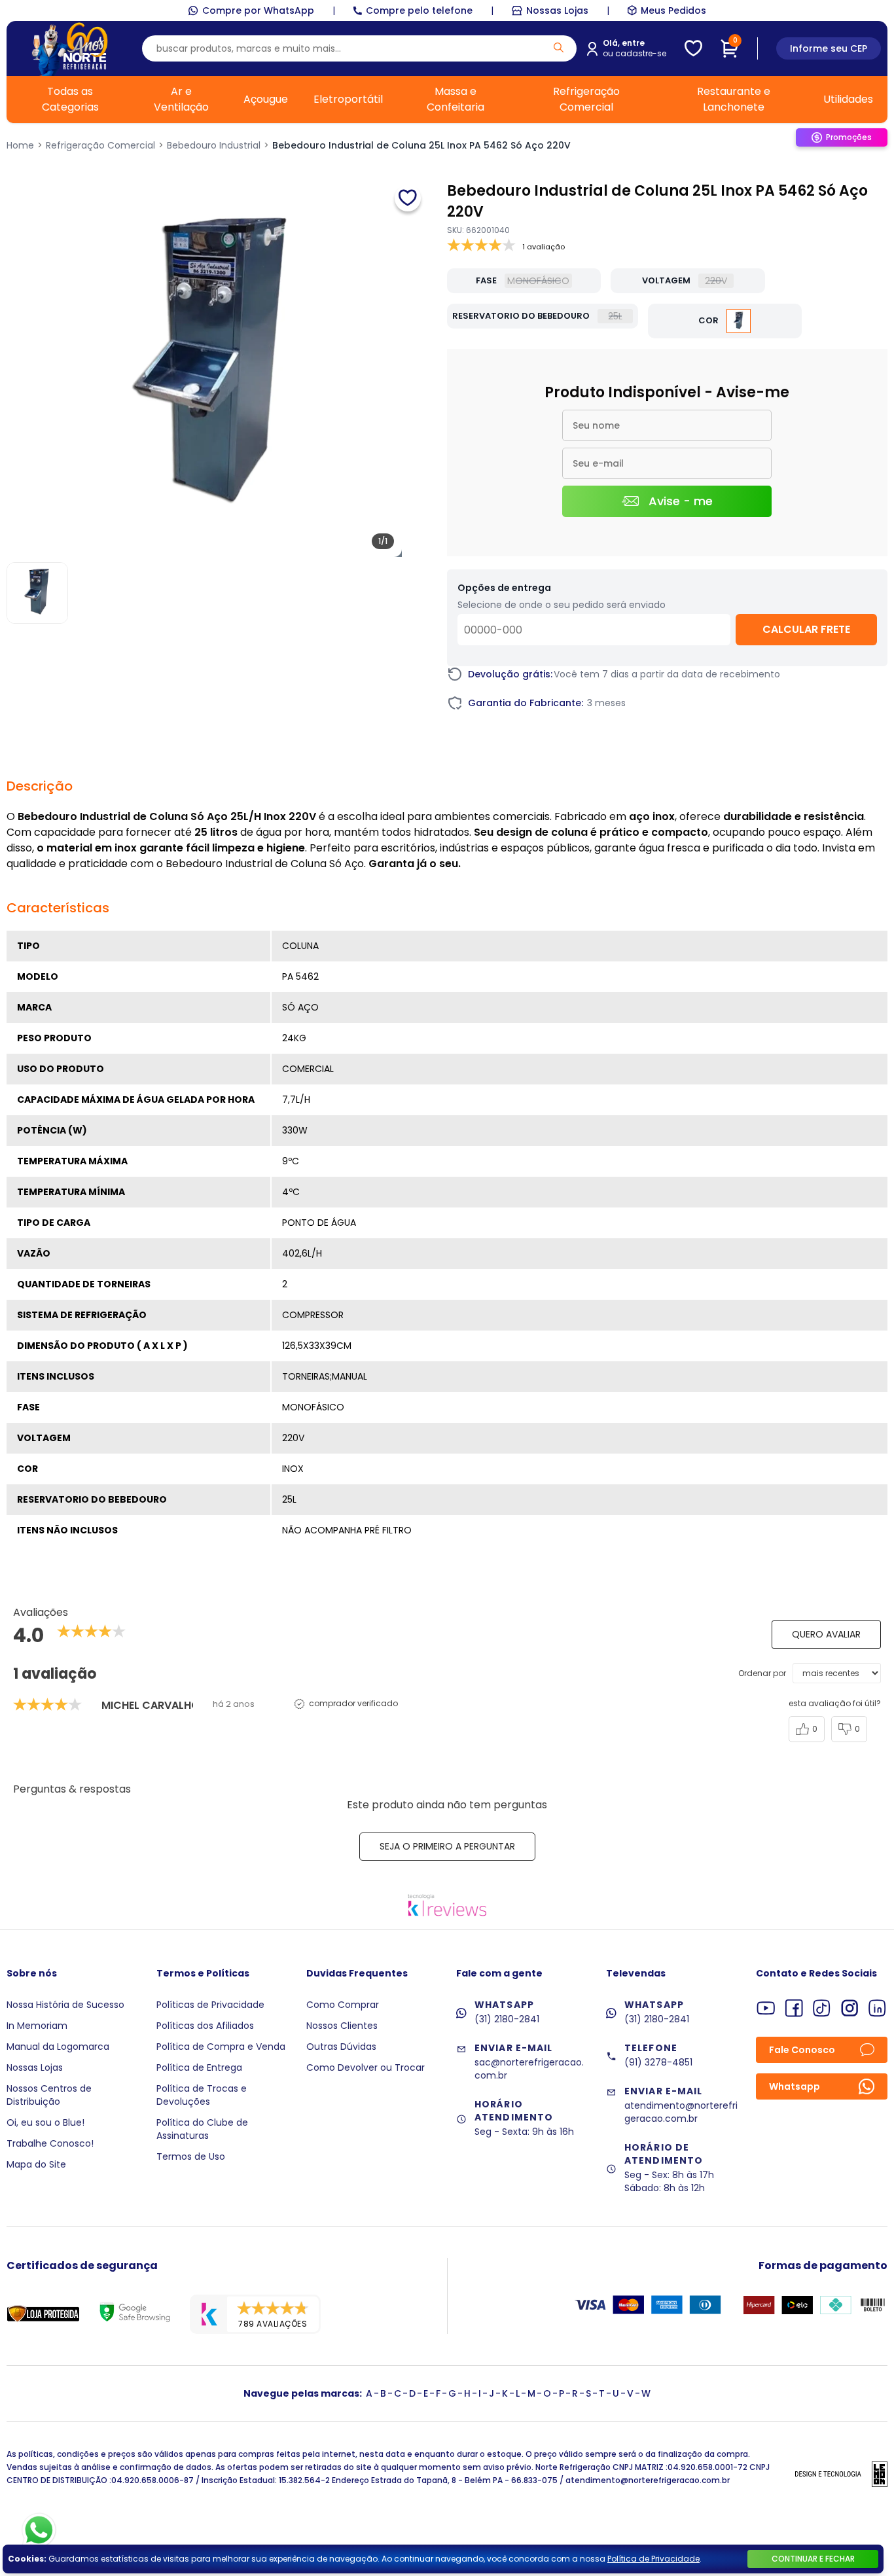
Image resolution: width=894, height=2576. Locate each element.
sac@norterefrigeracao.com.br (529, 2069)
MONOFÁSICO (538, 281)
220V (716, 281)
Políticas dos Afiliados (205, 2026)
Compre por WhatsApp (258, 10)
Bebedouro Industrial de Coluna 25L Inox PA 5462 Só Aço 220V (421, 145)
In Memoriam (37, 2026)
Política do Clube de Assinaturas (202, 2129)
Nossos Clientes (342, 2026)
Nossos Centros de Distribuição (49, 2095)
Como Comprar (343, 2005)
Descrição (40, 786)
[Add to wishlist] (408, 198)
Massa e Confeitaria (456, 99)
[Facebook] (794, 2008)
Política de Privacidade (653, 2559)
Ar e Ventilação (181, 99)
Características (58, 908)
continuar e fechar (813, 2559)
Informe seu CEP (829, 48)
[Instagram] (850, 2008)
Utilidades (848, 99)
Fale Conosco (802, 2050)
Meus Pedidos (673, 10)
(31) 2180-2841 (507, 2019)
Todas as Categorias (70, 99)
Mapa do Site (36, 2164)
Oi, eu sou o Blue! (45, 2122)
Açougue (266, 99)
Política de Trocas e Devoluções (202, 2095)
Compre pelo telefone (419, 10)
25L (615, 316)
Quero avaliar (826, 1634)
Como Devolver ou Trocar (366, 2067)
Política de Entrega (199, 2067)
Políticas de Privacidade (210, 2005)
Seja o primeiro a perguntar (447, 1846)
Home (20, 145)
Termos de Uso (191, 2156)
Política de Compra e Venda (221, 2047)
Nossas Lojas (557, 10)
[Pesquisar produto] (559, 47)
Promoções (849, 137)
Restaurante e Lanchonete (734, 99)
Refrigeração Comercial (586, 99)
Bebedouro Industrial (214, 145)
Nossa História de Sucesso (65, 2005)
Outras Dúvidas (341, 2047)
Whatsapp (795, 2086)
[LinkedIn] (877, 2008)
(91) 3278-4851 (658, 2062)
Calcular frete (806, 629)
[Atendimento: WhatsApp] (39, 2530)
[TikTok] (822, 2008)
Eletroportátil (348, 99)
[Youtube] (766, 2008)
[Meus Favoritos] (693, 48)
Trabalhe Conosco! (50, 2143)
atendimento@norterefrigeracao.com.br (681, 2112)
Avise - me (681, 501)
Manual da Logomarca (58, 2047)
